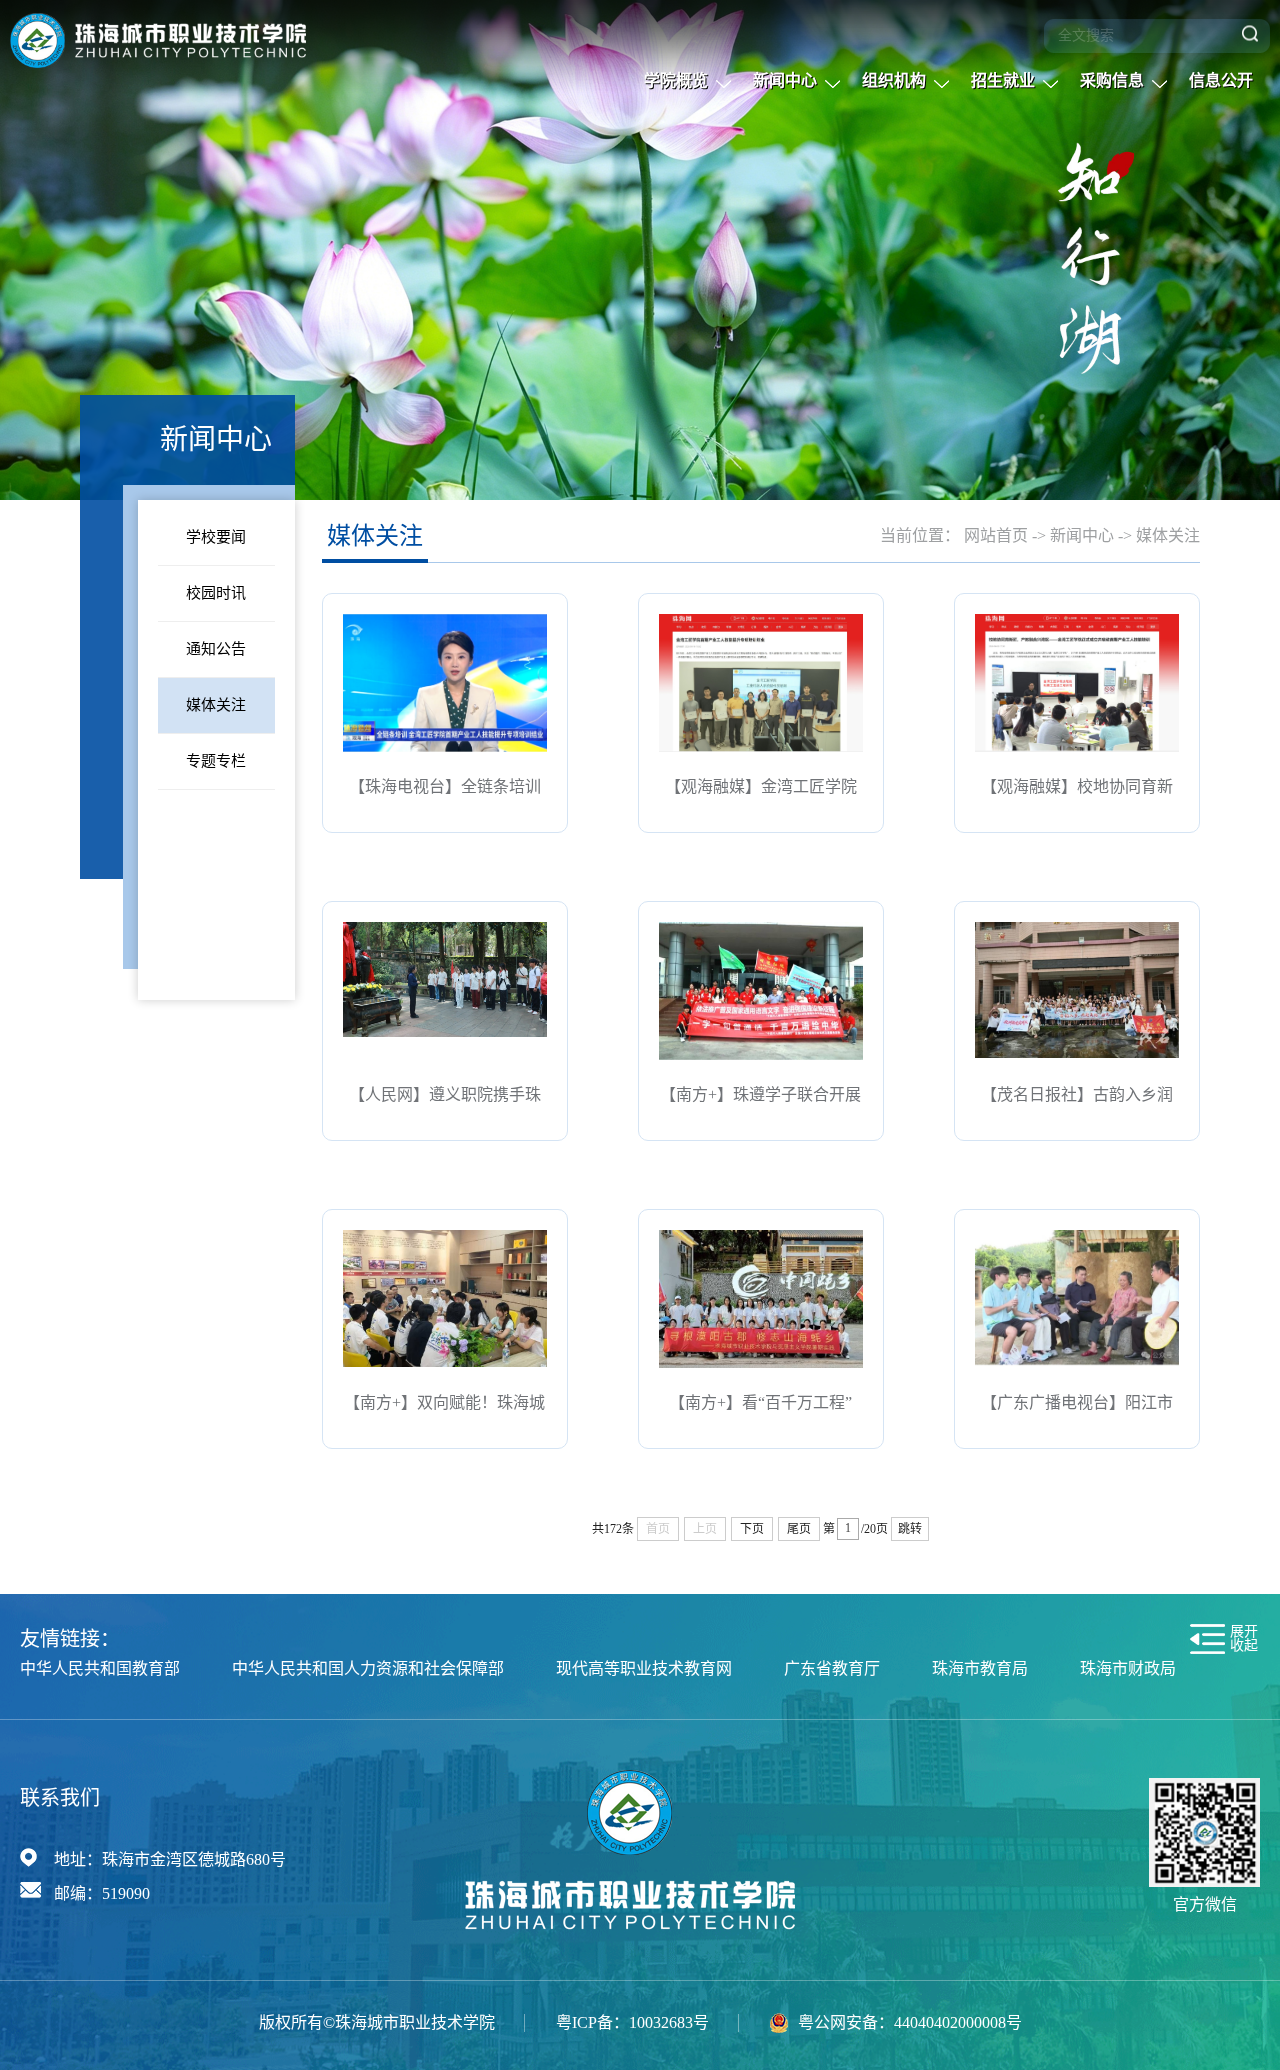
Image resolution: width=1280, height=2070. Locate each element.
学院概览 (676, 80)
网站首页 (996, 535)
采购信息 (1112, 80)
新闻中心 (785, 80)
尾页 (799, 1529)
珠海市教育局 (980, 1668)
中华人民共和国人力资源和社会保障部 (368, 1668)
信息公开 (1221, 80)
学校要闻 (216, 537)
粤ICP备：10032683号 (632, 2022)
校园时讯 (216, 593)
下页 (752, 1529)
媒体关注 (216, 705)
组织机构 (894, 80)
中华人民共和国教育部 (100, 1668)
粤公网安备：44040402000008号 (910, 2022)
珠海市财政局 (1128, 1668)
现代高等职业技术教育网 (644, 1668)
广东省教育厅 (832, 1668)
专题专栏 (216, 761)
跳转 (910, 1529)
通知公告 (216, 649)
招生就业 (1003, 80)
